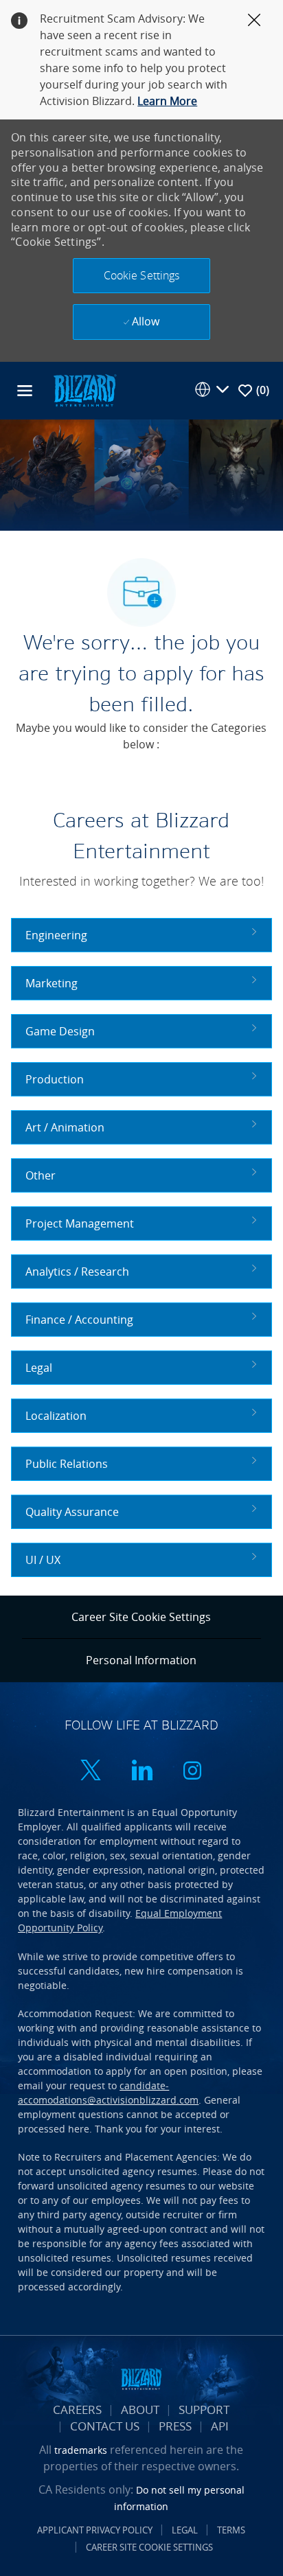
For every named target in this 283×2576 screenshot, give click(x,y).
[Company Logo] (84, 390)
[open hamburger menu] (25, 391)
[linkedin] (141, 1772)
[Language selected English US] (212, 389)
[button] (141, 276)
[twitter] (91, 1772)
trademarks (81, 2450)
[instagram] (192, 1772)
